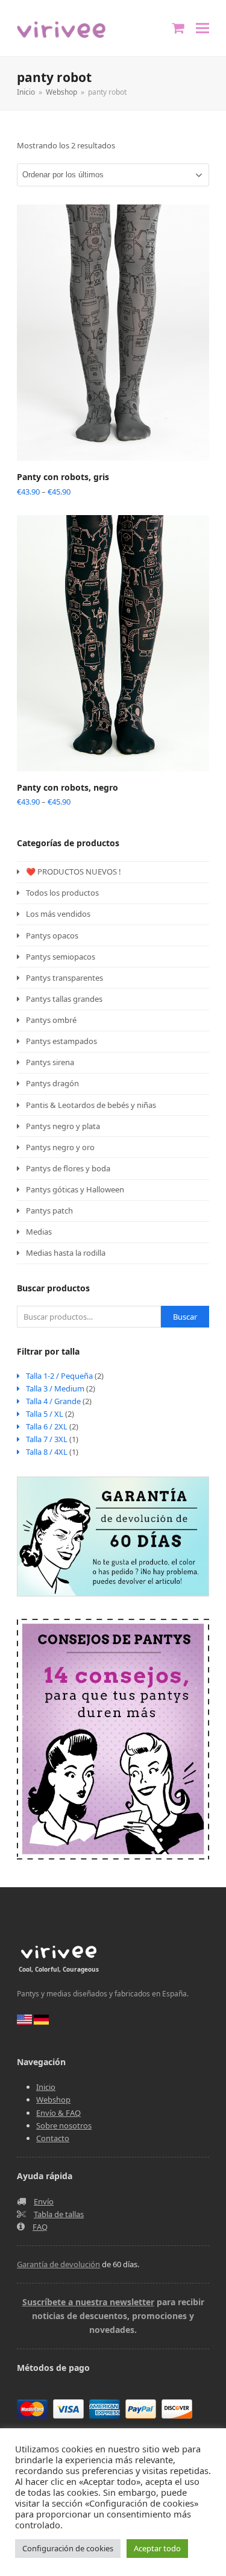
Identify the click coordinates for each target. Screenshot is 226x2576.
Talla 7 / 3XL (47, 1439)
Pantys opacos (52, 935)
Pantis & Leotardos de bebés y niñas (91, 1105)
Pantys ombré (51, 1020)
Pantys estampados (61, 1041)
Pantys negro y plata (63, 1126)
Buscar (185, 1317)
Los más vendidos (58, 914)
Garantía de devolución (58, 2264)
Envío (44, 2201)
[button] (202, 28)
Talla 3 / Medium (55, 1388)
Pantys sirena (50, 1062)
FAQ (40, 2227)
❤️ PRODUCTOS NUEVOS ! (74, 872)
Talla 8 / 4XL (47, 1452)
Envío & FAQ (58, 2113)
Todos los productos (62, 893)
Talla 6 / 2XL (47, 1426)
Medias (39, 1232)
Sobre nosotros (64, 2125)
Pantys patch (49, 1210)
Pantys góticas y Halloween (75, 1189)
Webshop (53, 2100)
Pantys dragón (52, 1083)
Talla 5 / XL (45, 1414)
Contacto (53, 2138)
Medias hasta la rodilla (66, 1253)
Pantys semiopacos (61, 957)
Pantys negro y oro (60, 1147)
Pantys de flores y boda (68, 1168)
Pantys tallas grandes (64, 999)
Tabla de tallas (59, 2214)
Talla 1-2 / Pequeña (59, 1376)
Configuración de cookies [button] (68, 2548)
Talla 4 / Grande (53, 1401)
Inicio (46, 2087)
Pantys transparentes (64, 978)
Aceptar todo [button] (157, 2548)
